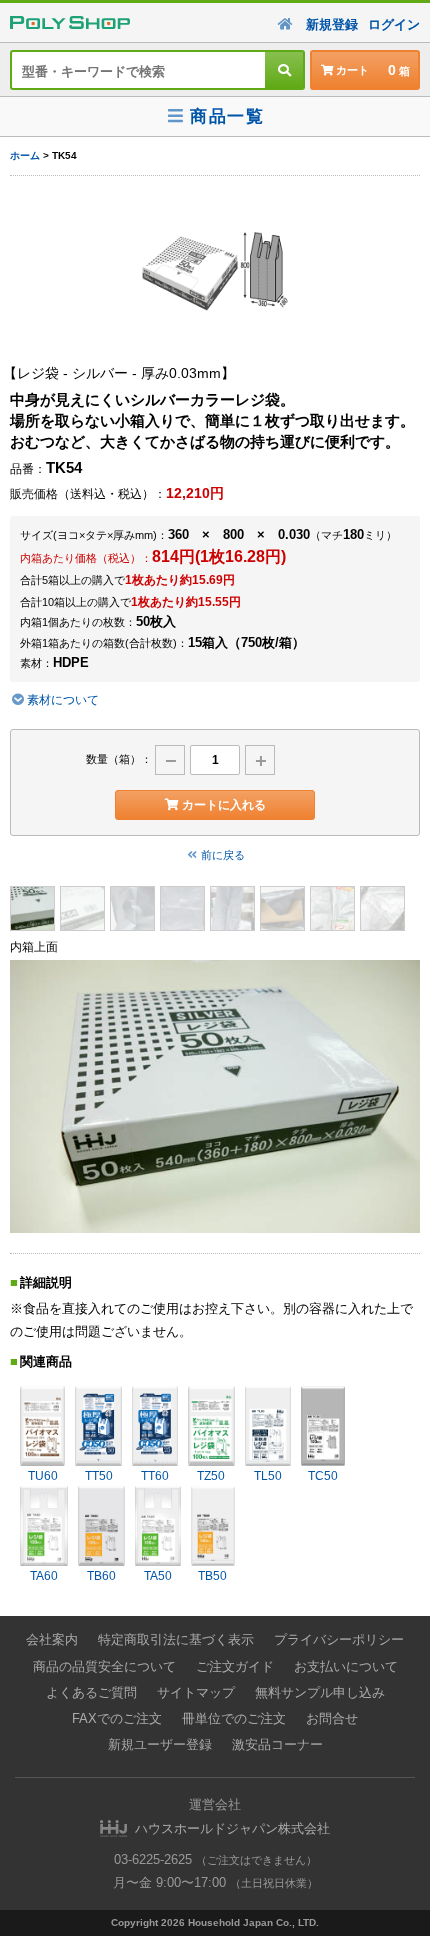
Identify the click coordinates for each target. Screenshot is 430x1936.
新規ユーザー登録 (160, 1744)
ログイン (394, 24)
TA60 (44, 1576)
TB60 (101, 1576)
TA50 (158, 1576)
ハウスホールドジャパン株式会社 (232, 1828)
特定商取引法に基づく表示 (176, 1639)
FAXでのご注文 (117, 1718)
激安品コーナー (277, 1744)
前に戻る (223, 855)
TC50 (323, 1476)
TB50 (212, 1576)
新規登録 (332, 24)
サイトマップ (196, 1692)
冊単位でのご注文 (234, 1718)
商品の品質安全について (104, 1666)
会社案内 (52, 1639)
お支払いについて (346, 1666)
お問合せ (332, 1718)
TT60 (155, 1476)
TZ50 (211, 1476)
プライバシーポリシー (339, 1639)
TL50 (268, 1476)
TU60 (43, 1476)
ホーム (25, 155)
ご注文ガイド (235, 1666)
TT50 (99, 1476)
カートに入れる (224, 805)
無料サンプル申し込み (320, 1692)
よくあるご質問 (91, 1692)
